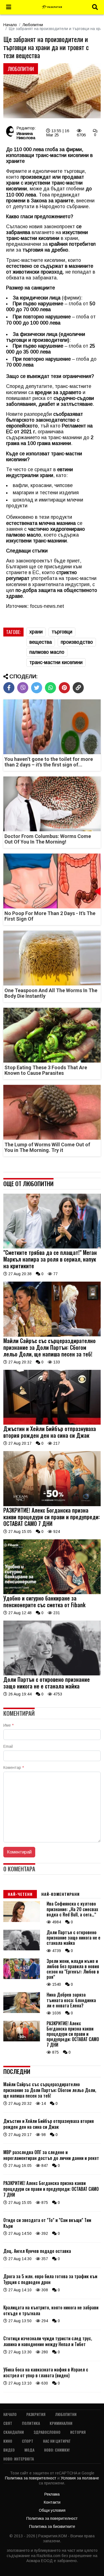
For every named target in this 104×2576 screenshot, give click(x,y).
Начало (10, 25)
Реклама (52, 2494)
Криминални (61, 2423)
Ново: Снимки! (57, 2450)
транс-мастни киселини (56, 662)
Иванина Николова (26, 136)
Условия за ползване (80, 2478)
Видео (9, 2450)
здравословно (47, 2432)
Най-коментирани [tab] (60, 1894)
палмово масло (47, 652)
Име (8, 1725)
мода (29, 2450)
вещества (41, 642)
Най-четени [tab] (20, 1894)
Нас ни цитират (57, 2441)
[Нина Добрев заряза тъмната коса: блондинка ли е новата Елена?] (22, 2012)
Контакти (52, 2502)
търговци (62, 632)
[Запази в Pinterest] (64, 688)
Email (8, 1746)
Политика (31, 2423)
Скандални (14, 2432)
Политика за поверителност (31, 2478)
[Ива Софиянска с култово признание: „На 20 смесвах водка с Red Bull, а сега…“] (22, 1921)
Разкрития (36, 2414)
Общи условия (52, 2510)
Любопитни (33, 25)
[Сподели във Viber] (23, 688)
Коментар (14, 1768)
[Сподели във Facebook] (9, 688)
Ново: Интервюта (19, 2459)
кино (8, 2441)
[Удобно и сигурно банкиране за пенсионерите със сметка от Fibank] (52, 1593)
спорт (28, 2441)
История (78, 2432)
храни (36, 632)
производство (77, 642)
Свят (8, 2423)
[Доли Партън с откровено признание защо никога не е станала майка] (52, 1674)
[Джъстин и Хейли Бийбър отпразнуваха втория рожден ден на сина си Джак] (52, 1423)
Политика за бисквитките (52, 2526)
